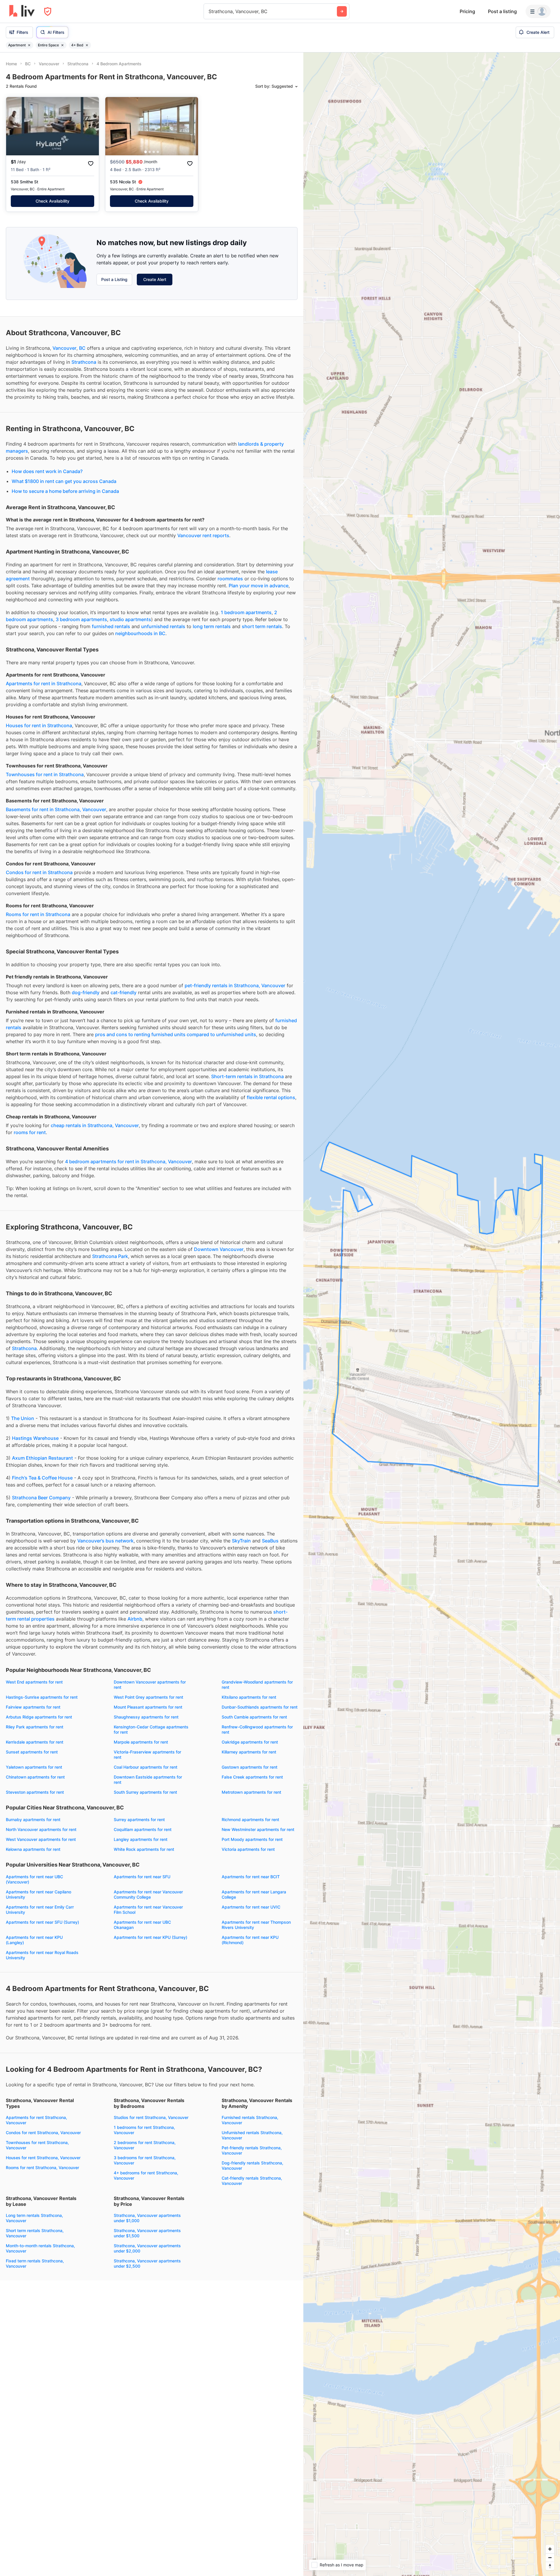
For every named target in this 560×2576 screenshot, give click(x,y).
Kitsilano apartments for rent (249, 1636)
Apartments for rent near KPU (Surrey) (150, 1876)
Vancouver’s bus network (105, 1479)
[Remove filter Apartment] (29, 45)
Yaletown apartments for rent (34, 1706)
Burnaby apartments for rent (33, 1758)
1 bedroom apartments (246, 551)
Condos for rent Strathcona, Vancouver (43, 2071)
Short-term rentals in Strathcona (248, 1015)
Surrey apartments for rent (139, 1758)
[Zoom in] (550, 2549)
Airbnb (135, 1558)
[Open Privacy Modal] (48, 12)
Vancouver (64, 287)
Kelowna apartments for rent (33, 1788)
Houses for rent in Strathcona (39, 664)
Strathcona (84, 301)
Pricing (467, 11)
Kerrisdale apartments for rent (35, 1681)
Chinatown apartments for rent (35, 1716)
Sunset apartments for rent (32, 1691)
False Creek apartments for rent (252, 1716)
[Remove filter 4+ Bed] (87, 45)
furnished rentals (111, 565)
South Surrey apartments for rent (145, 1731)
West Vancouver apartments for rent (41, 1778)
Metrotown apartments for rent (251, 1731)
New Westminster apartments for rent (258, 1768)
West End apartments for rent (34, 1621)
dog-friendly (86, 931)
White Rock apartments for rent (144, 1788)
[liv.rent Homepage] (22, 11)
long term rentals (212, 565)
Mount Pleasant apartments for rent (148, 1646)
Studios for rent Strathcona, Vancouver (151, 2056)
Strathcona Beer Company (41, 1436)
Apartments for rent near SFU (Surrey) (42, 1861)
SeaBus (270, 1479)
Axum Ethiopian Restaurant (42, 1397)
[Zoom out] (550, 2557)
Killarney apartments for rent (249, 1691)
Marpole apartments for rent (141, 1681)
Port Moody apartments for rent (252, 1778)
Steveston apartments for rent (35, 1731)
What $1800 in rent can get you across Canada (64, 420)
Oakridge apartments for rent (250, 1681)
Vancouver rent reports (203, 474)
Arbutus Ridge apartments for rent (39, 1656)
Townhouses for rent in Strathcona (45, 713)
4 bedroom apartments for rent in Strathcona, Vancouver (128, 1100)
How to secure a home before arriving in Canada (65, 430)
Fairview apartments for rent (33, 1646)
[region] (432, 1314)
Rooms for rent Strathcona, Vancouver (42, 2106)
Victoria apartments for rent (248, 1788)
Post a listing (502, 11)
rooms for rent (30, 1071)
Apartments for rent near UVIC (251, 1846)
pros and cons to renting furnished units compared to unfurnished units (176, 973)
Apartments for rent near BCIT (251, 1815)
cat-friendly (124, 931)
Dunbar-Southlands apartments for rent (260, 1646)
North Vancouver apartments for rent (41, 1768)
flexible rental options (271, 1036)
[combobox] (209, 11)
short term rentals (262, 565)
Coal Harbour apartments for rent (146, 1706)
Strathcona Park (110, 1195)
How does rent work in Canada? (47, 410)
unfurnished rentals (163, 565)
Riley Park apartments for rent (35, 1666)
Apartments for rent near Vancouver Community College (148, 1833)
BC (82, 287)
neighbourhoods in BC (140, 572)
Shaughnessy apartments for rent (146, 1656)
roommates (230, 517)
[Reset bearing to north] (550, 2566)
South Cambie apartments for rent (254, 1656)
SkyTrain (241, 1479)
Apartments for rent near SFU (142, 1815)
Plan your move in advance (259, 524)
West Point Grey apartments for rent (148, 1636)
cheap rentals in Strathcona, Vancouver (95, 1064)
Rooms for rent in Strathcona (38, 853)
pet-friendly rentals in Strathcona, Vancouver (235, 924)
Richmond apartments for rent (250, 1758)
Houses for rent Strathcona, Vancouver (43, 2096)
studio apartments (130, 558)
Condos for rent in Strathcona (39, 811)
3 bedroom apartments (81, 558)
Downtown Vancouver (219, 1188)
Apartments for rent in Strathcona (44, 622)
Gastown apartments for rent (250, 1706)
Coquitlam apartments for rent (143, 1768)
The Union (23, 1357)
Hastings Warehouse (35, 1377)
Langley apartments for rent (141, 1778)
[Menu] (538, 11)
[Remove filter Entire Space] (62, 45)
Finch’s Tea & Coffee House (42, 1417)
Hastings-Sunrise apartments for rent (42, 1636)
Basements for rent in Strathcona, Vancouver (56, 748)
